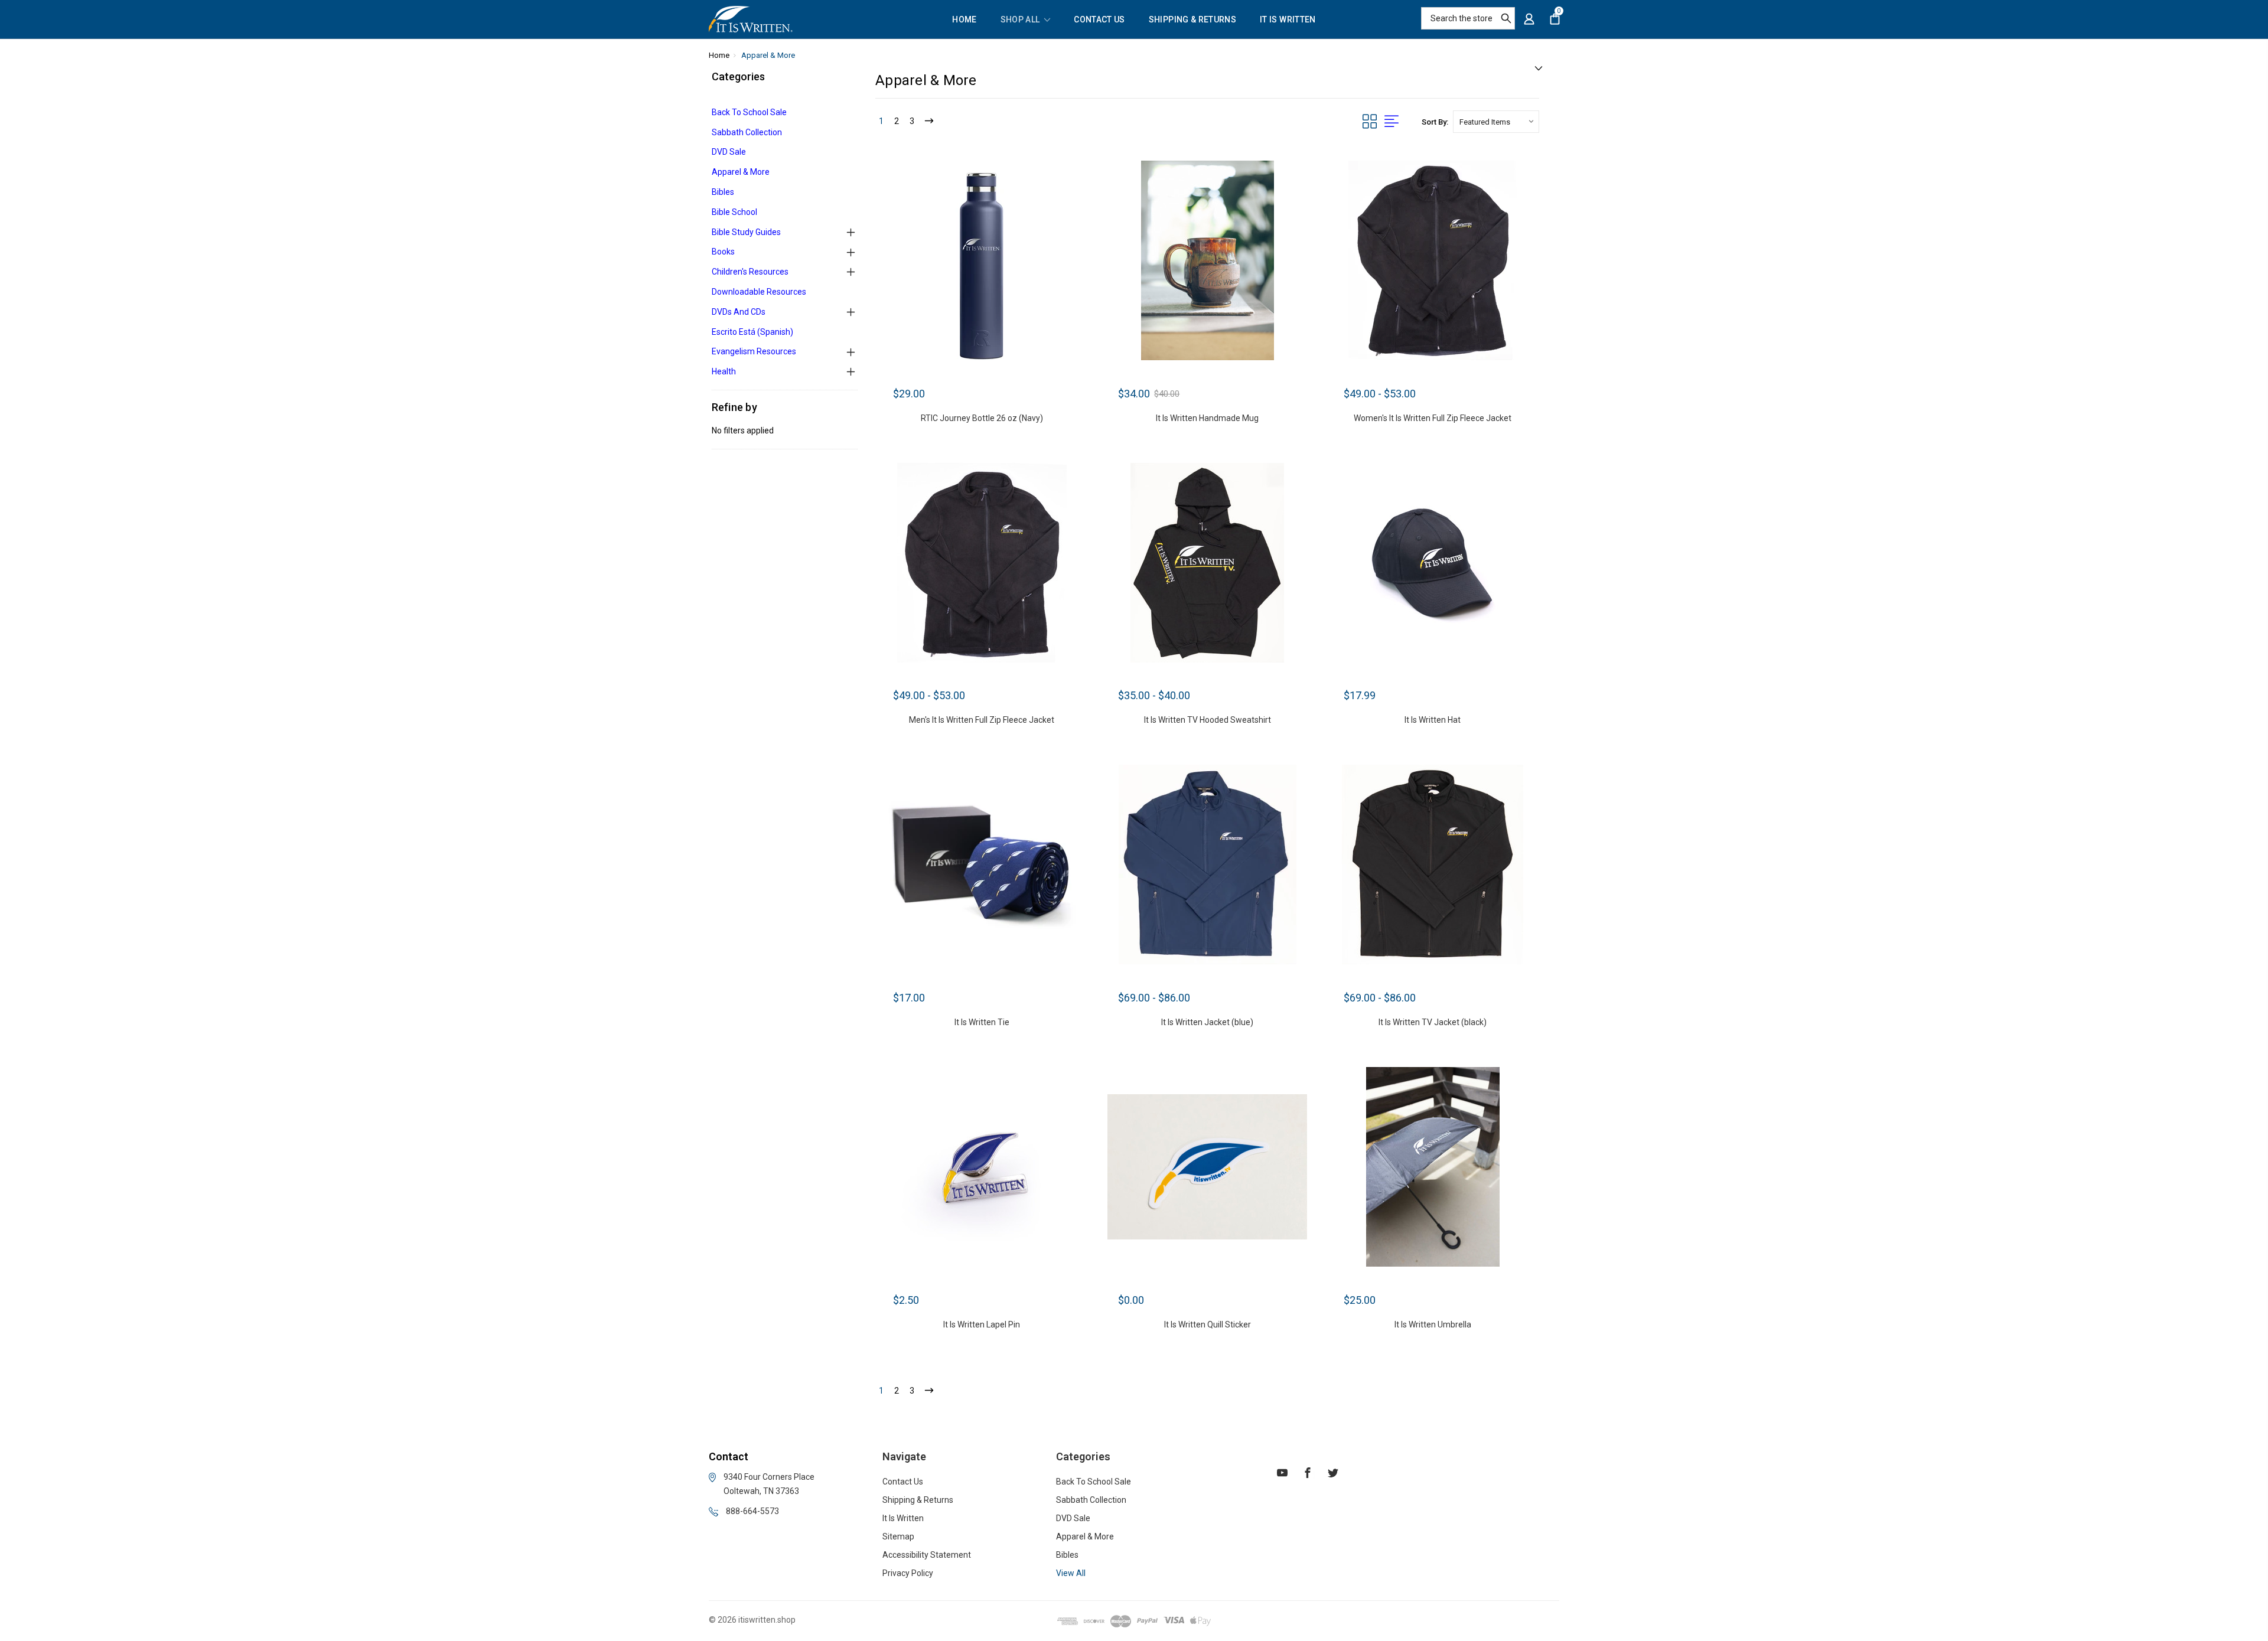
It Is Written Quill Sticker (1208, 1324)
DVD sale (729, 152)
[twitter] (1333, 1474)
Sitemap (898, 1536)
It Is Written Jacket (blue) (1207, 1022)
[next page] (929, 122)
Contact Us (1099, 20)
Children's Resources (750, 272)
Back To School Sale (749, 112)
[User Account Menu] (1529, 19)
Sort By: (1435, 122)
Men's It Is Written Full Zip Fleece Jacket (982, 720)
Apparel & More (741, 172)
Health (724, 371)
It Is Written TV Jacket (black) (1433, 1022)
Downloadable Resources (759, 292)
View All (1071, 1573)
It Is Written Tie (982, 1022)
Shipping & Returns (1192, 20)
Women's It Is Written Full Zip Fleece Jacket (1433, 418)
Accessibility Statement (927, 1555)
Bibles (723, 192)
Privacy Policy (908, 1573)
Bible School (734, 212)
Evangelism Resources (754, 351)
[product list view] (1392, 122)
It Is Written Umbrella (1433, 1324)
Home (964, 20)
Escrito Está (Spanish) (752, 332)
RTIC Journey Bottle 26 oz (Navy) (982, 418)
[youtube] (1282, 1474)
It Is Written (1288, 20)
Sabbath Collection (747, 132)
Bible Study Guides (746, 232)
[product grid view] (1370, 122)
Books (723, 252)
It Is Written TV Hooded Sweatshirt (1208, 720)
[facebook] (1308, 1474)
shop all (1021, 20)
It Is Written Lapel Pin (982, 1324)
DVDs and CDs (739, 312)
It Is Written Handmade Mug (1207, 418)
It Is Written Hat (1433, 720)
